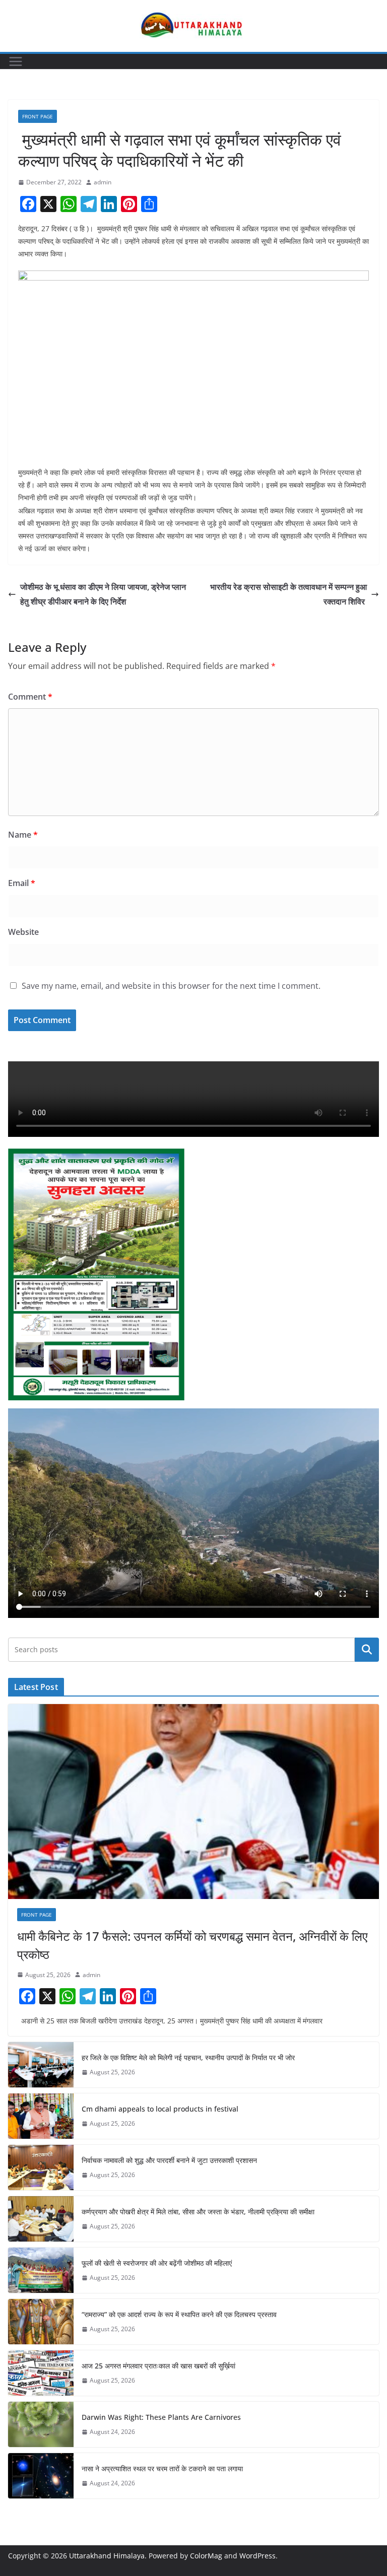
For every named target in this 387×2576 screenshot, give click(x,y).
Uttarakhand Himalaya (107, 2556)
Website (23, 932)
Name (23, 835)
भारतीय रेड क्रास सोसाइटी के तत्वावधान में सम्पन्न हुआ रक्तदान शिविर (288, 594)
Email (22, 883)
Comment (30, 697)
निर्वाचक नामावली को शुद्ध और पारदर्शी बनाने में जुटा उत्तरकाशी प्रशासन (169, 2160)
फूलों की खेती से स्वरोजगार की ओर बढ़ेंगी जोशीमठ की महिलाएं (157, 2263)
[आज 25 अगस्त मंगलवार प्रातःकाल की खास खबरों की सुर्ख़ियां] (41, 2373)
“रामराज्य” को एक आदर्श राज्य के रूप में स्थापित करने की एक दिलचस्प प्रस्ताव (179, 2314)
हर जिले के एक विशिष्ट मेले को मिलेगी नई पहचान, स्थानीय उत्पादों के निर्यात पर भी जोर (188, 2057)
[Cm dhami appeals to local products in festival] (41, 2116)
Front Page (38, 116)
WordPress (257, 2556)
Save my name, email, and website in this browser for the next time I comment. (171, 986)
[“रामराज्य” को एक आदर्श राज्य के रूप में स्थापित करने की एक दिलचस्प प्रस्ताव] (41, 2322)
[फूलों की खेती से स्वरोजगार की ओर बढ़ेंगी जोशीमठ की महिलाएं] (41, 2270)
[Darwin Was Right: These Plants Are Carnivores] (41, 2424)
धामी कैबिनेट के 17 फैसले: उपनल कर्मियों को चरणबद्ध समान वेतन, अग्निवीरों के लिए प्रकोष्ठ (192, 1945)
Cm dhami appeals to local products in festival (160, 2109)
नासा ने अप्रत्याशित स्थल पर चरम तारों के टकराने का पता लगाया (162, 2468)
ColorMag (206, 2556)
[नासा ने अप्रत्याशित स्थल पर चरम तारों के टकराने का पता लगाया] (41, 2476)
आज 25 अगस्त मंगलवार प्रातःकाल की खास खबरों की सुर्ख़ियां (158, 2366)
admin (103, 182)
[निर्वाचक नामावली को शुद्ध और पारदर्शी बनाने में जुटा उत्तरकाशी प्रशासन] (41, 2167)
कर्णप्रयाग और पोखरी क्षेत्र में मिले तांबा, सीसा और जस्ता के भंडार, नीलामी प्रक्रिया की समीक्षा (198, 2212)
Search (367, 1649)
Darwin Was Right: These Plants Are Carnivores (161, 2417)
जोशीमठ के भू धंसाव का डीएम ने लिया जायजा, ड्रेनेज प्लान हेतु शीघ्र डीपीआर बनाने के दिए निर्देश (103, 594)
